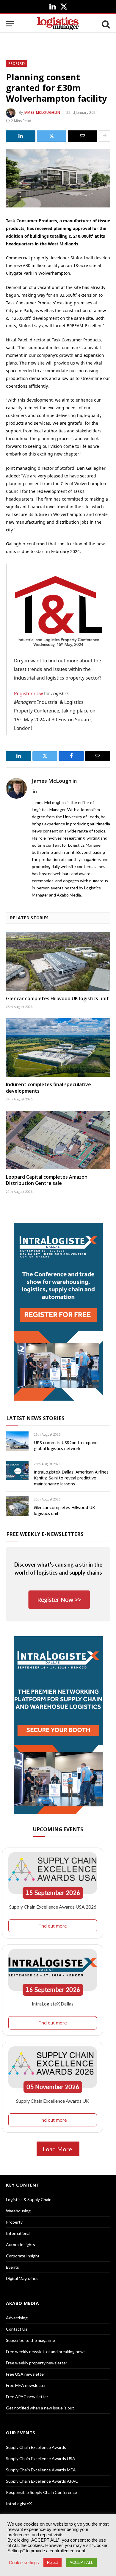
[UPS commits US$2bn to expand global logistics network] (17, 1441)
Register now (28, 693)
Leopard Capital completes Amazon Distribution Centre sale (47, 1180)
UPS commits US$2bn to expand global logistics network (66, 1446)
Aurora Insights (21, 2245)
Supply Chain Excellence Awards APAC (42, 2481)
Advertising (17, 2318)
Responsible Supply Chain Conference (41, 2492)
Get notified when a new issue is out (40, 2408)
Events (12, 2267)
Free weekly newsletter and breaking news (46, 2352)
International (18, 2233)
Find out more (53, 1926)
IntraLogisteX (19, 2504)
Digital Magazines (22, 2278)
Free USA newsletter (26, 2374)
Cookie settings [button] (24, 2563)
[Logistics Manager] (58, 24)
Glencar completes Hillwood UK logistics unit (57, 998)
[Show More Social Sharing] (104, 136)
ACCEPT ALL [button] (81, 2563)
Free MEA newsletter (26, 2385)
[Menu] (10, 24)
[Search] (105, 24)
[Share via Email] (83, 136)
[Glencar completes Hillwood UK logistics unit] (58, 962)
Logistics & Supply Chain (29, 2199)
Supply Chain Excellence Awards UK (53, 2101)
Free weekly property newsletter (37, 2363)
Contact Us (17, 2329)
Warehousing (18, 2211)
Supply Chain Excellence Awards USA (41, 2458)
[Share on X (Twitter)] (52, 136)
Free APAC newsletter (27, 2397)
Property (17, 63)
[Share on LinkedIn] (21, 136)
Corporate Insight (23, 2256)
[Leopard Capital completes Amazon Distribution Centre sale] (58, 1140)
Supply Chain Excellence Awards (36, 2447)
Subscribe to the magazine (30, 2340)
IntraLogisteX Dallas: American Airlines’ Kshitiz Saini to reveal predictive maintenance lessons (72, 1478)
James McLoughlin (42, 112)
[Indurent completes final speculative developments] (58, 1048)
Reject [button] (52, 2563)
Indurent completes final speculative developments (48, 1088)
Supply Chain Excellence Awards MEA (41, 2470)
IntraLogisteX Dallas (53, 2004)
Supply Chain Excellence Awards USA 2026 (53, 1907)
